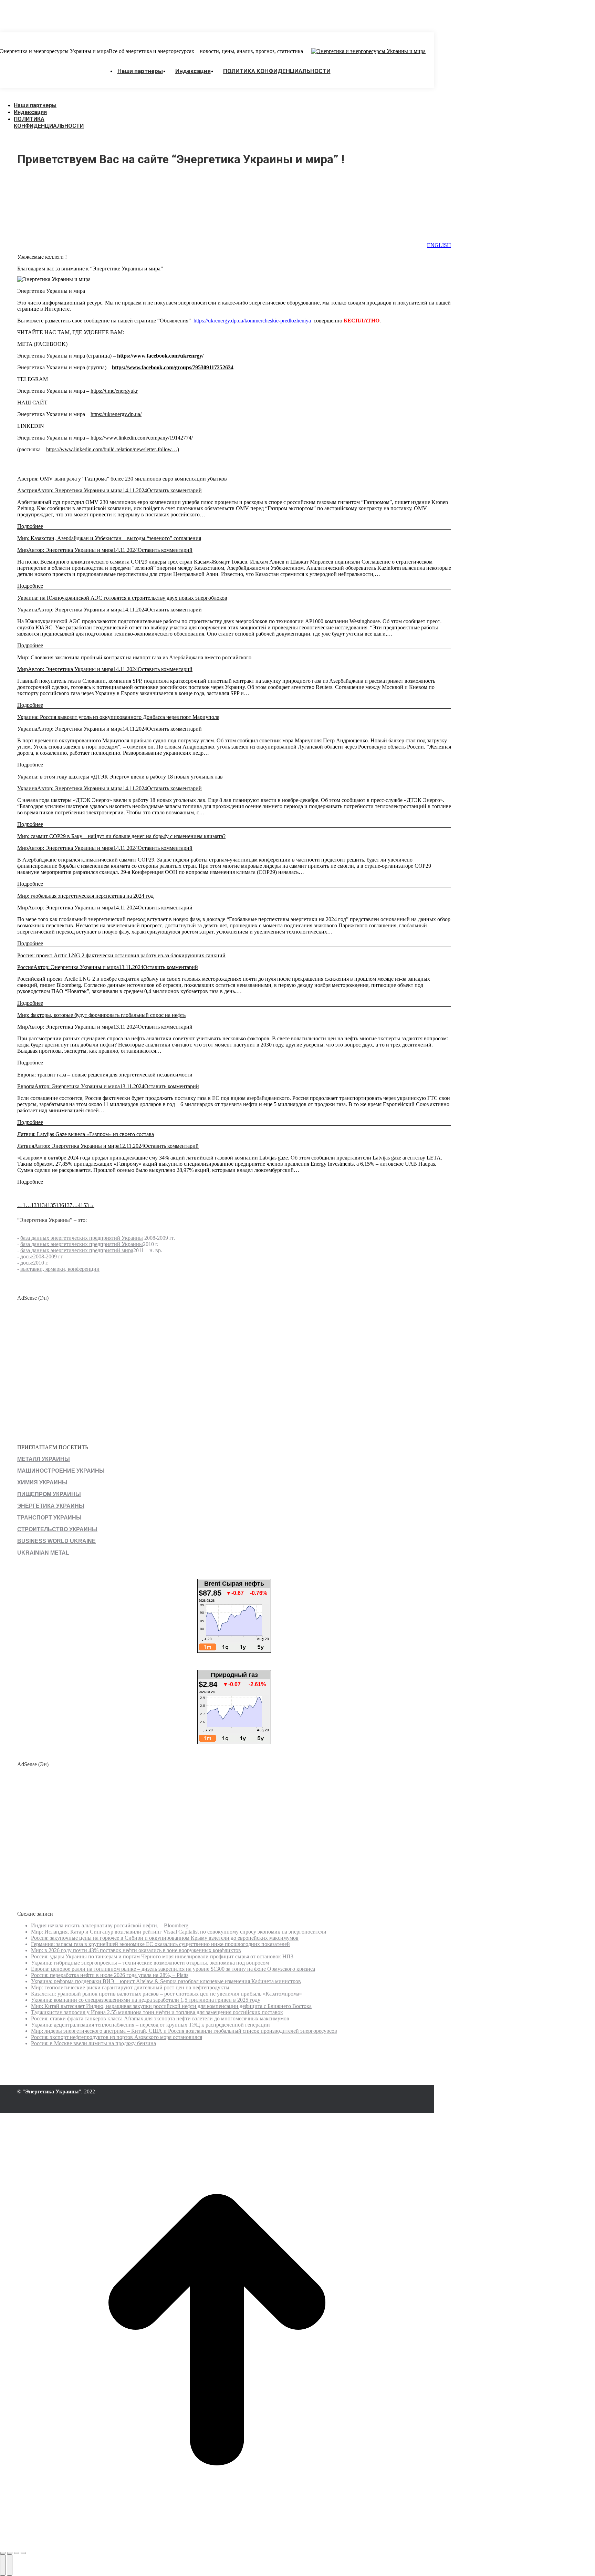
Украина (27, 610)
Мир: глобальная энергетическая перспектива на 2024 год (85, 896)
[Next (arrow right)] (10, 2565)
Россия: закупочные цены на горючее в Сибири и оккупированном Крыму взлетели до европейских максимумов (165, 1938)
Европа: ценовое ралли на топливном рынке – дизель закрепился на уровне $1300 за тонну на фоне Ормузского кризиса (173, 1969)
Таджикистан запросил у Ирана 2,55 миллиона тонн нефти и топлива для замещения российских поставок (157, 2012)
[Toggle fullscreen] (17, 2553)
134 (43, 1205)
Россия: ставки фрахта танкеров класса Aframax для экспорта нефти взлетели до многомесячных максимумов (160, 2018)
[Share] (10, 2553)
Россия (25, 967)
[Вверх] (217, 2545)
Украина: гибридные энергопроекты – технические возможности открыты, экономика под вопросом (150, 1963)
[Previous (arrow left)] (3, 2565)
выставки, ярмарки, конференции (60, 1269)
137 (68, 1205)
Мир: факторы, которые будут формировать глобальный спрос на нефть (101, 1015)
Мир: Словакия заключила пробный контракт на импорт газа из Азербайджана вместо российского (134, 657)
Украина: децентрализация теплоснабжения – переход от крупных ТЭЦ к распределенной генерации (150, 2025)
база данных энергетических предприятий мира (77, 1250)
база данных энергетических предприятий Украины (82, 1238)
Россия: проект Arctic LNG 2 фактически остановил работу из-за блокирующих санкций (121, 955)
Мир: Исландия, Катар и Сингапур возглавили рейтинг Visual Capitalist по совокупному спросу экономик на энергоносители (179, 1932)
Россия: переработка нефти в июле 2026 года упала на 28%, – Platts (110, 1975)
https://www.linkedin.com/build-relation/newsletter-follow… (112, 449)
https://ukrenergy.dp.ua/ (116, 414)
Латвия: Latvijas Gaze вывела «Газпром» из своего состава (86, 1134)
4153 (83, 1205)
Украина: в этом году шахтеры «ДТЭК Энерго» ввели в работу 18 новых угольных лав (120, 777)
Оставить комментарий (174, 490)
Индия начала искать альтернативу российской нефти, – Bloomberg (110, 1925)
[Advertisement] (125, 16)
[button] (52, 95)
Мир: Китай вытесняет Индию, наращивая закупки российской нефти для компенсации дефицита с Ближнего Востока (171, 2006)
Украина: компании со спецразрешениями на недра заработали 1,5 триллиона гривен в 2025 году (146, 2000)
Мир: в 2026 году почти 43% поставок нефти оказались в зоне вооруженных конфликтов (136, 1950)
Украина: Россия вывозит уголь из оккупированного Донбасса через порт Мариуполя (118, 717)
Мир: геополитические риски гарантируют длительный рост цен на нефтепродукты (130, 1987)
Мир (23, 550)
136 (60, 1205)
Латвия (26, 1146)
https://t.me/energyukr (114, 391)
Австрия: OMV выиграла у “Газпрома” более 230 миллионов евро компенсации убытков (122, 479)
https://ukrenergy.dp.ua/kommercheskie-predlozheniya (252, 321)
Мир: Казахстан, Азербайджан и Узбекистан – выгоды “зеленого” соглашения (109, 538)
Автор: (80, 490)
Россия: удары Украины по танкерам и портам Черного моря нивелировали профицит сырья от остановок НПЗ (162, 1956)
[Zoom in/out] (23, 2553)
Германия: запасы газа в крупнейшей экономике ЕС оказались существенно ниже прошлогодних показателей (160, 1944)
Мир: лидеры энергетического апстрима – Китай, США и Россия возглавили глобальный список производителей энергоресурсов (184, 2031)
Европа (26, 1086)
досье (27, 1256)
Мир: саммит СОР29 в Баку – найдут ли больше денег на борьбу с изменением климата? (121, 836)
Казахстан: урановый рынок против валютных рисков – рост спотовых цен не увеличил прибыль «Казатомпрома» (166, 1994)
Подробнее (30, 526)
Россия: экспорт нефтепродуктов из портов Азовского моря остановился (117, 2037)
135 (52, 1205)
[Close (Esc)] (3, 2553)
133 (35, 1205)
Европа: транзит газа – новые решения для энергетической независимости (105, 1075)
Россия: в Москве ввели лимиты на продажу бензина (93, 2043)
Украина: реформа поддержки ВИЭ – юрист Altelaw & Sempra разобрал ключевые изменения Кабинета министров (166, 1981)
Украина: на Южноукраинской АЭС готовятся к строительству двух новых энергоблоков (122, 598)
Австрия (27, 490)
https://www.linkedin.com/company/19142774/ (142, 438)
